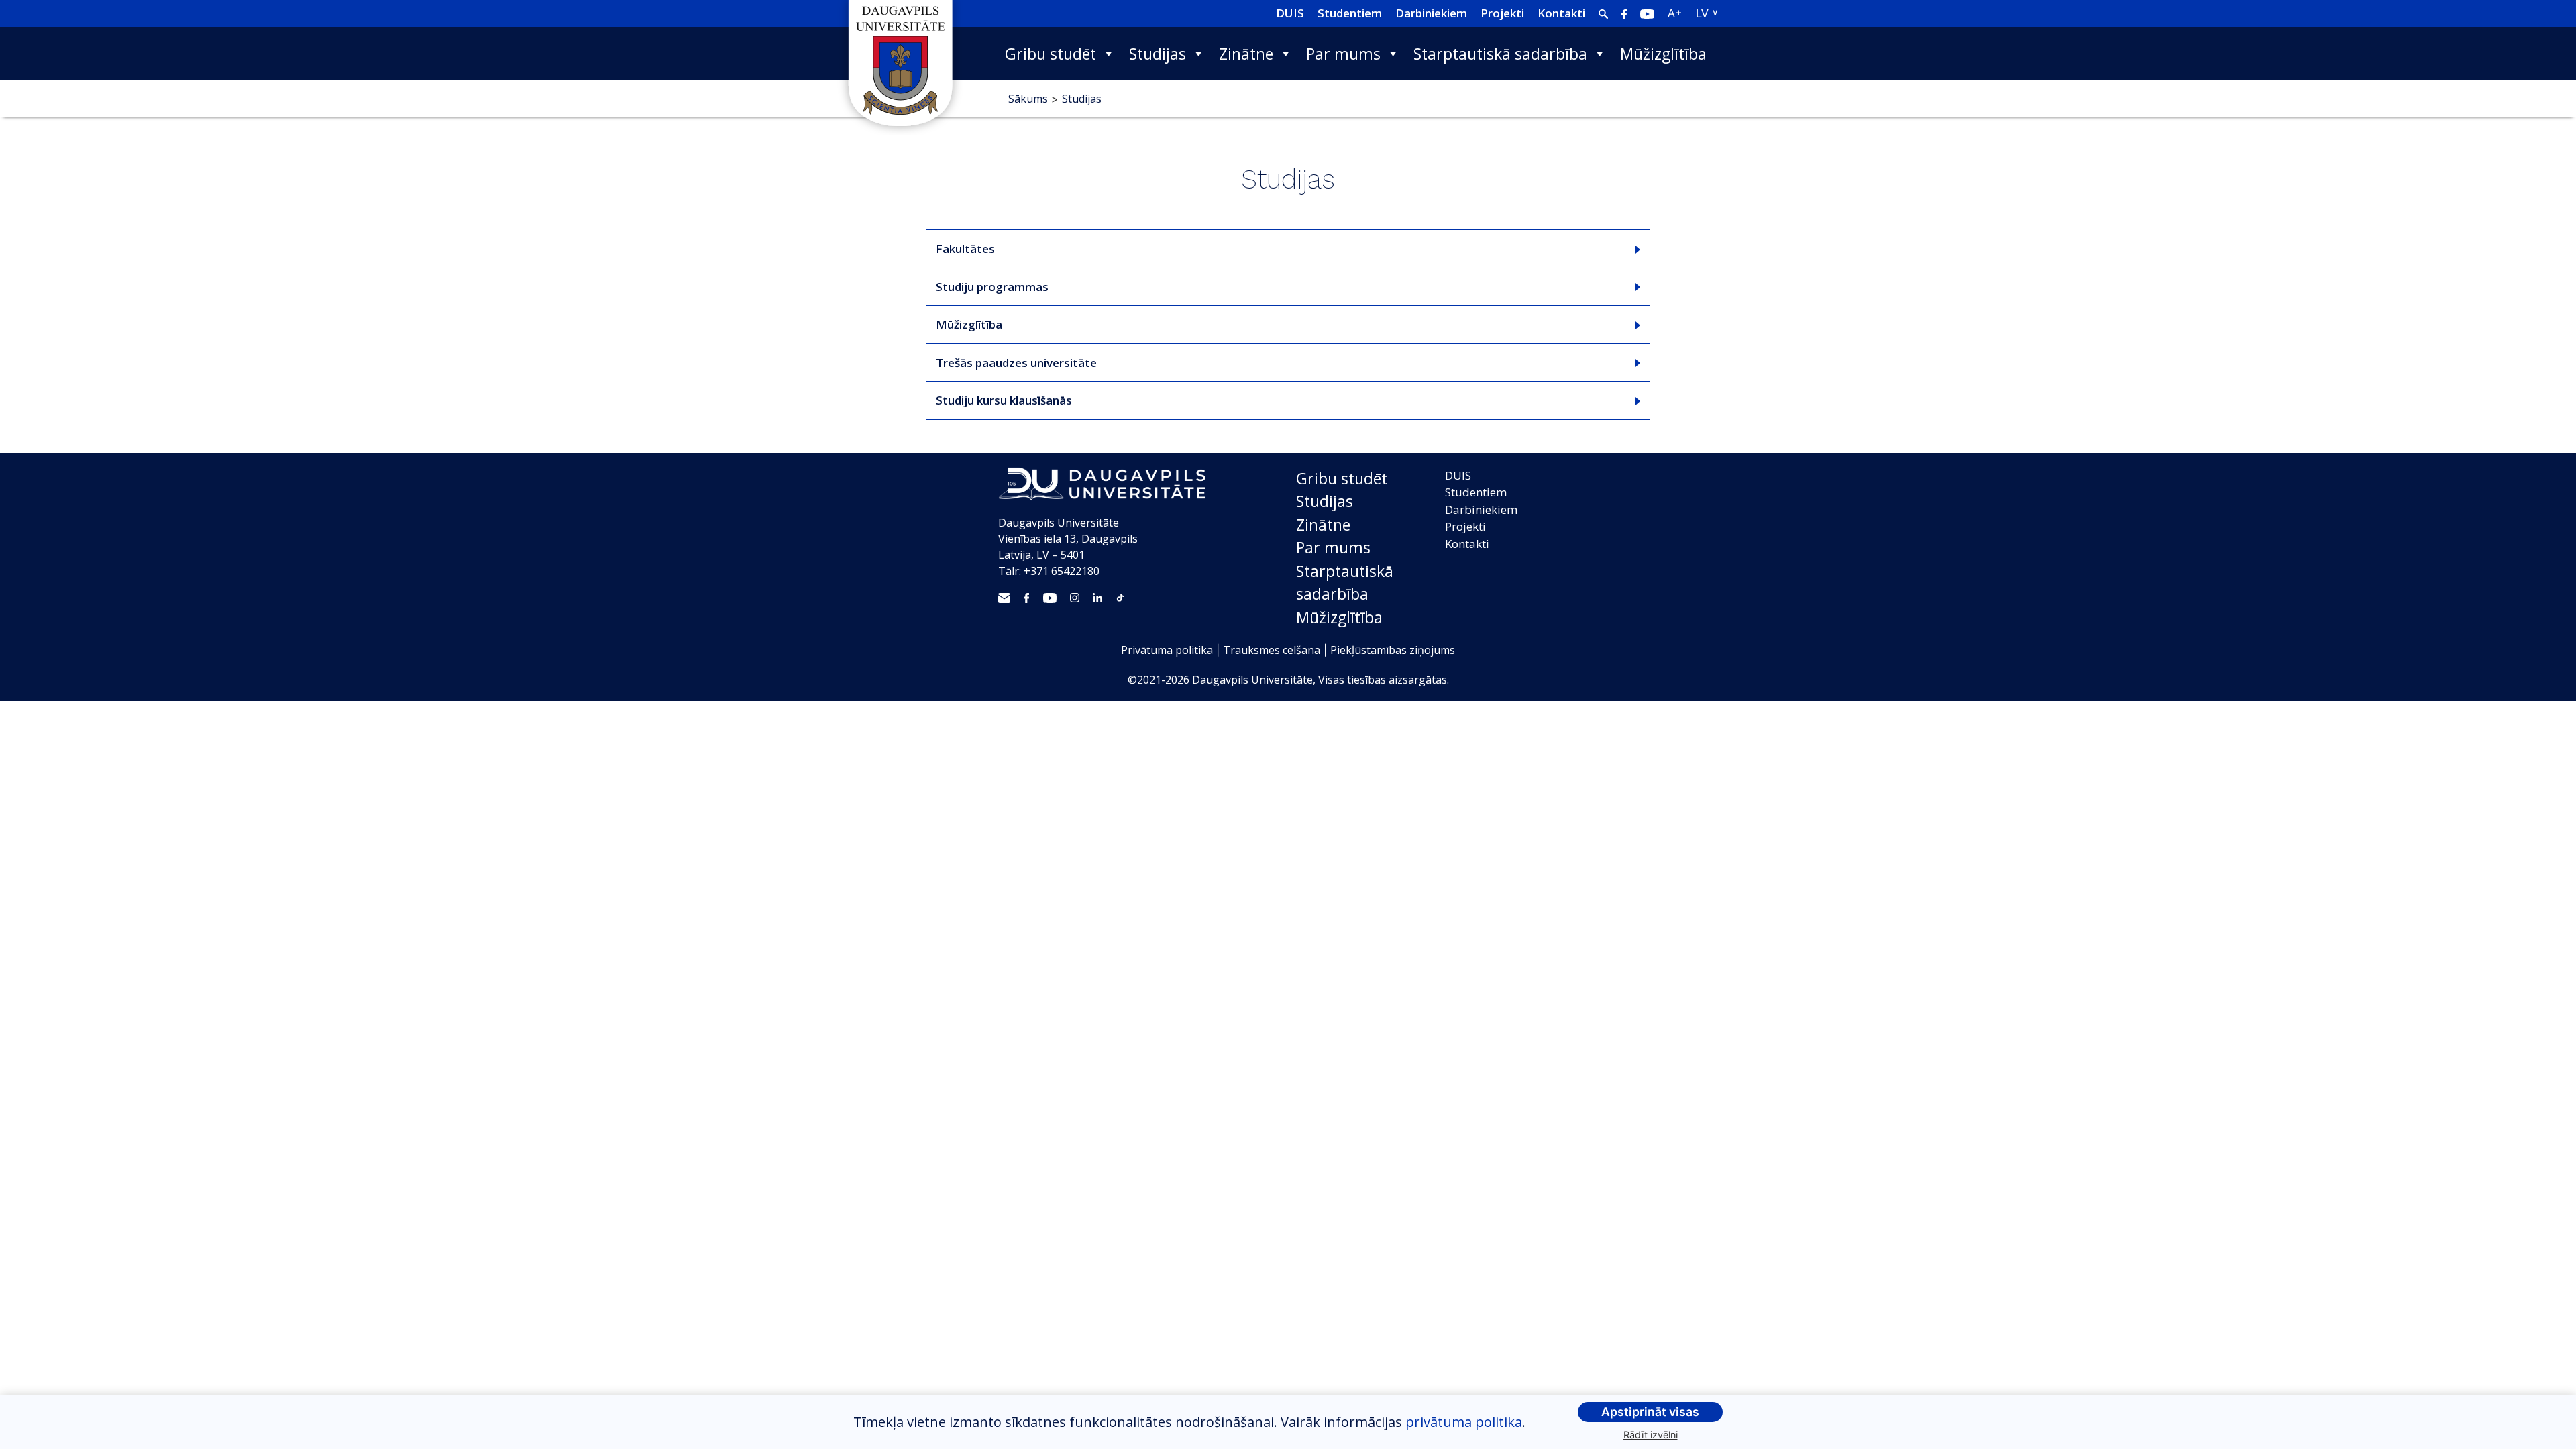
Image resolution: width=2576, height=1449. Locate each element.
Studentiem (1350, 13)
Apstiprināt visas (1650, 1412)
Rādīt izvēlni (1651, 1435)
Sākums (1028, 99)
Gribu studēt (1051, 54)
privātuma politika (1464, 1422)
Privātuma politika (1167, 650)
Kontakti (1561, 13)
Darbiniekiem (1431, 13)
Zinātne (1246, 54)
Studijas (1158, 54)
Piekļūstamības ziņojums (1393, 650)
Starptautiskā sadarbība (1500, 54)
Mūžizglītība (1663, 54)
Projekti (1502, 13)
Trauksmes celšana (1272, 650)
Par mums (1343, 54)
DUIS (1290, 13)
